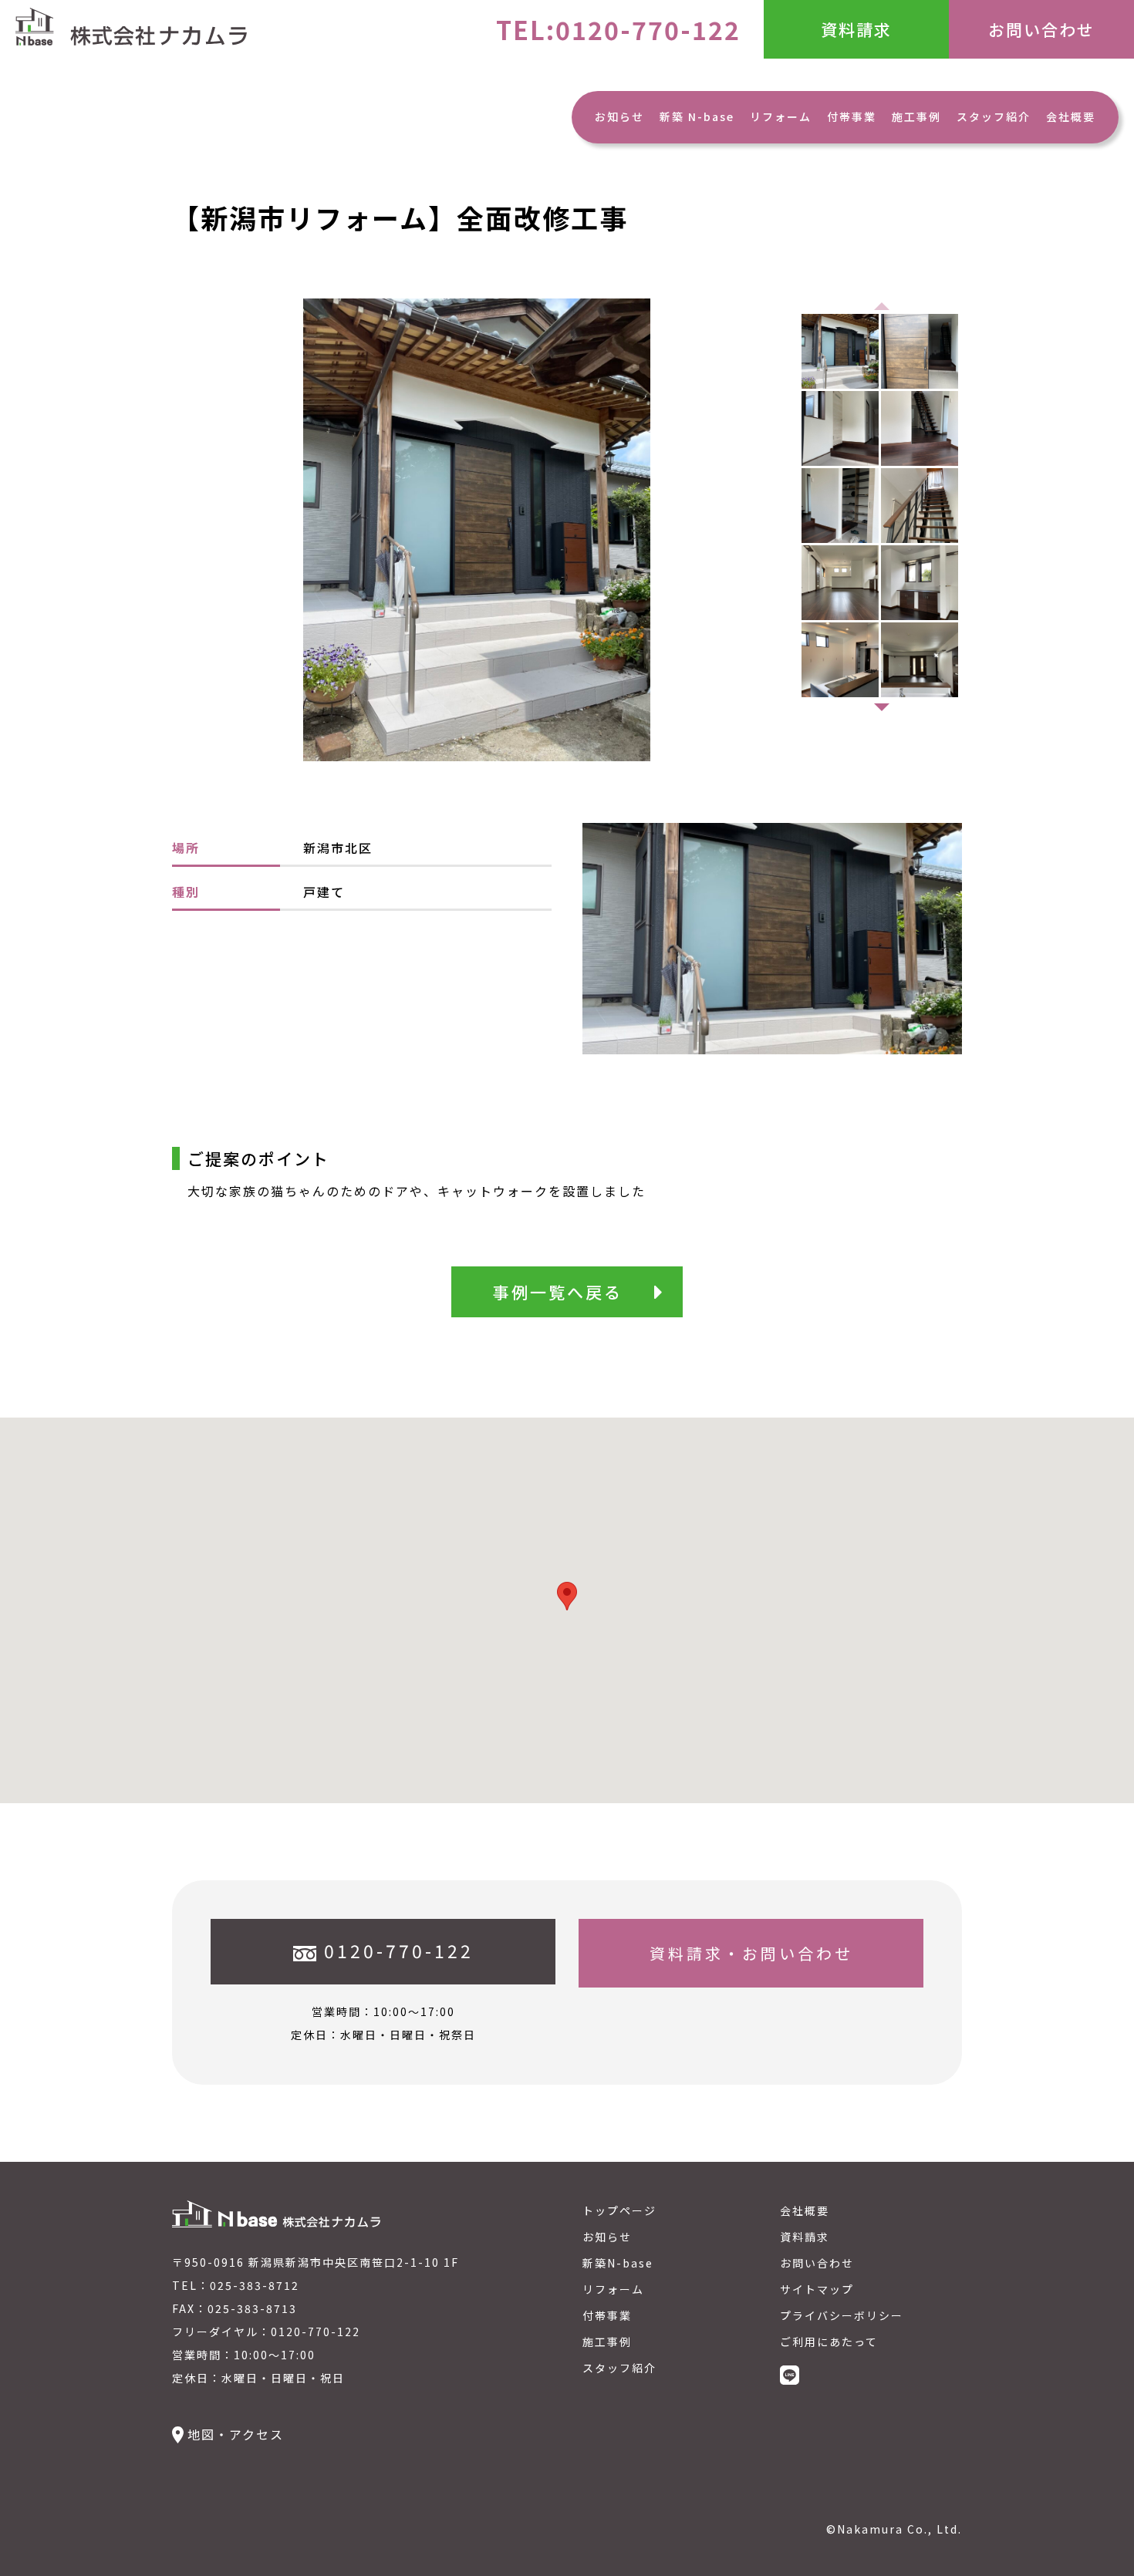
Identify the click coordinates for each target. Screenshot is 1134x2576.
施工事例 (916, 116)
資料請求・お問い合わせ (751, 1953)
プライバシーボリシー (842, 2315)
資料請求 (856, 29)
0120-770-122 (399, 1951)
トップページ (619, 2210)
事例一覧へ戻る (558, 1292)
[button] (882, 707)
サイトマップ (817, 2289)
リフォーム (781, 116)
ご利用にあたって (829, 2342)
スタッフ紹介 (994, 116)
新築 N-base (697, 116)
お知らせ (619, 116)
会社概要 (1071, 116)
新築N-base (618, 2263)
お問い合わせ (1041, 29)
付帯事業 (852, 116)
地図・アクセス (236, 2434)
